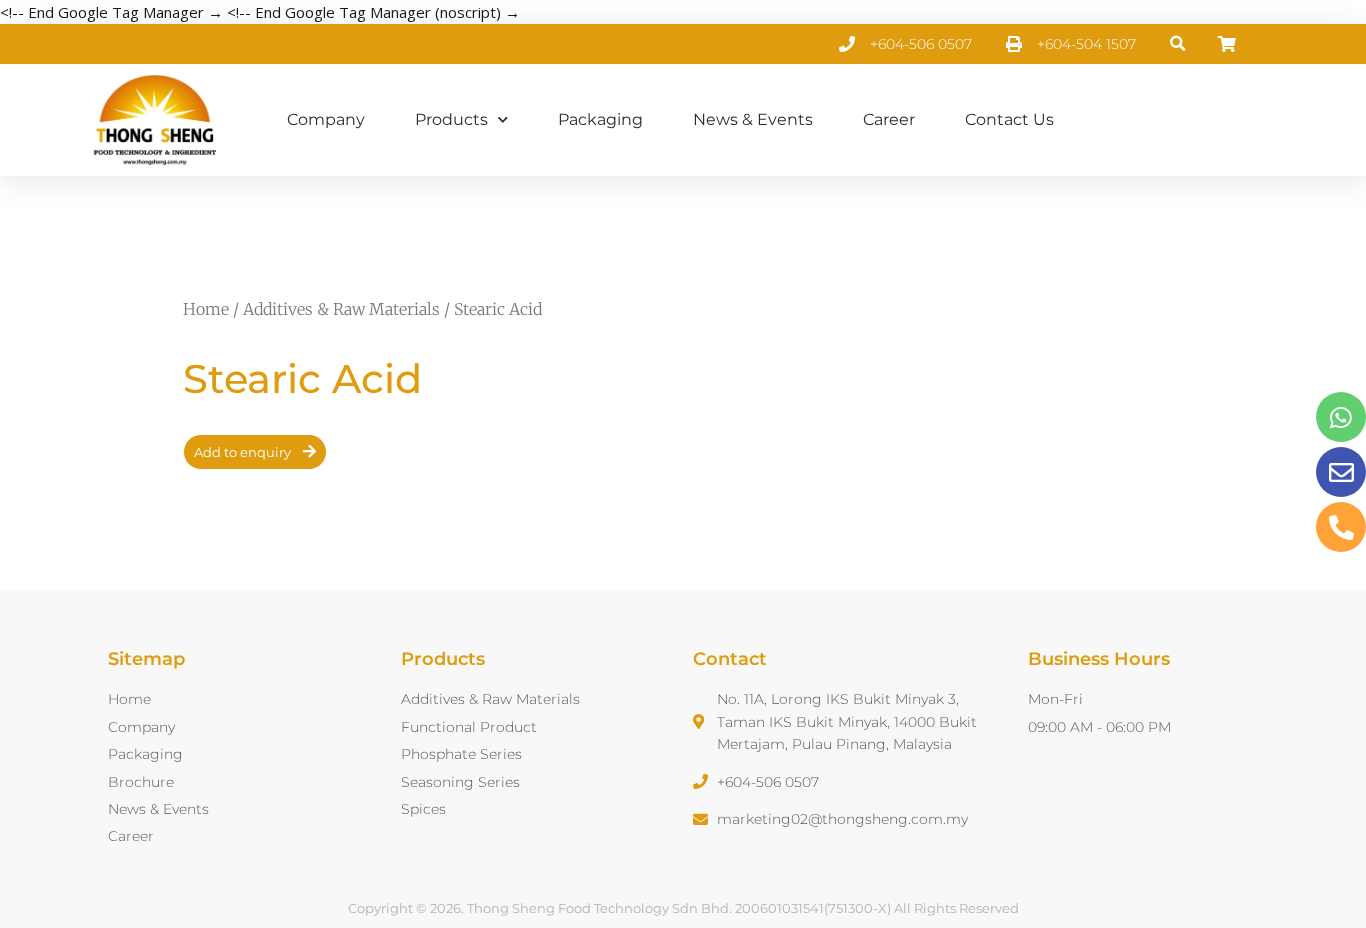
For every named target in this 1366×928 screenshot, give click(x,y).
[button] (1178, 44)
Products (451, 119)
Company (326, 119)
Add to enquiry (242, 452)
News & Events (753, 119)
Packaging (600, 119)
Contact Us (1009, 119)
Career (889, 119)
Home (206, 309)
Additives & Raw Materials (341, 309)
